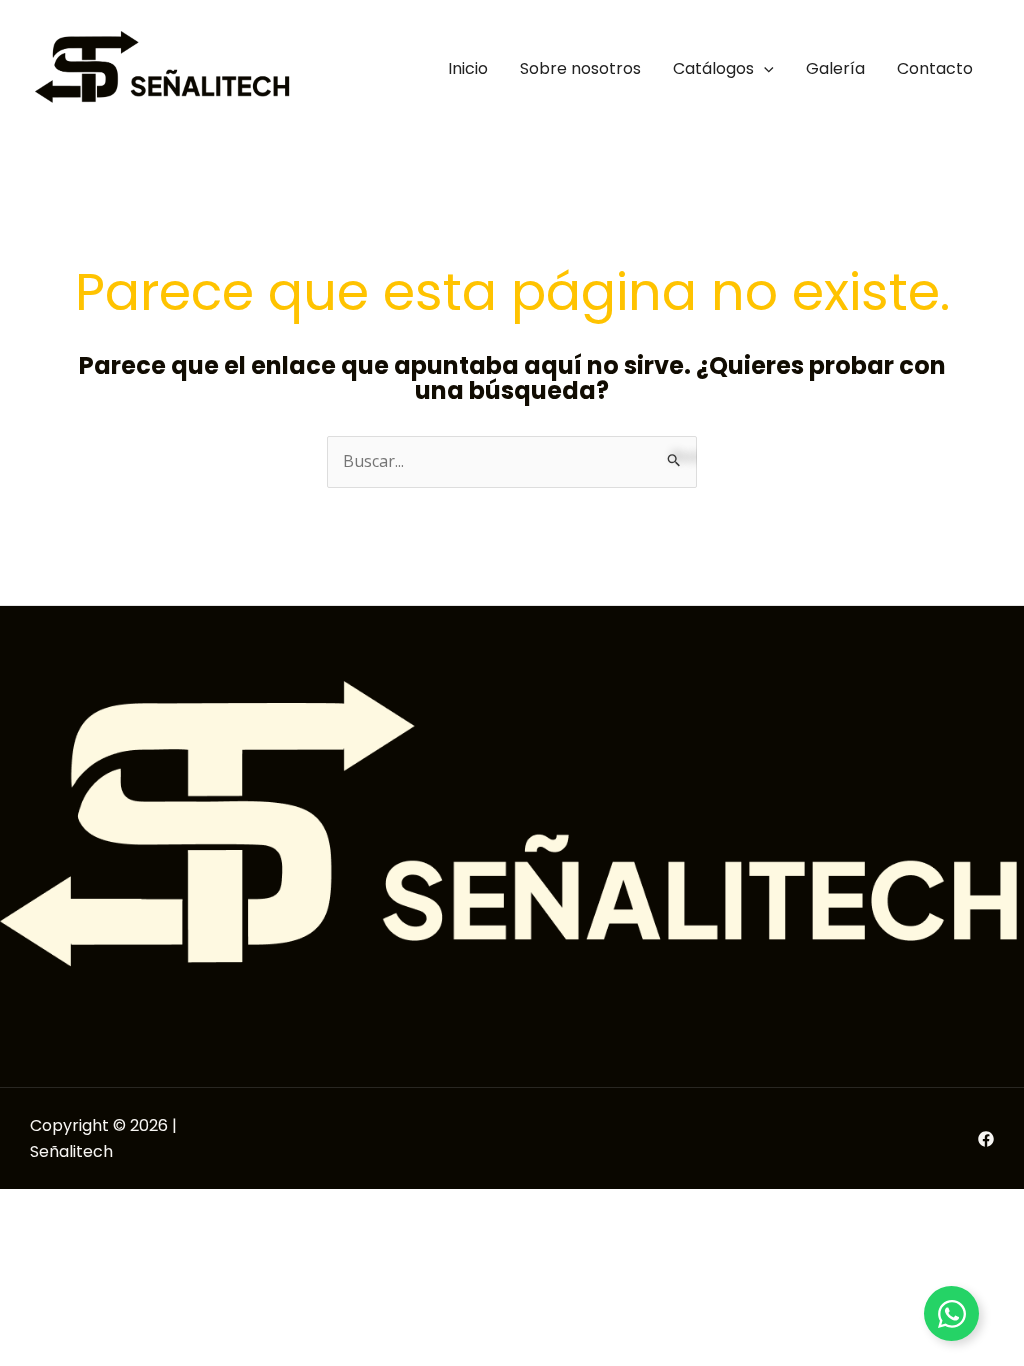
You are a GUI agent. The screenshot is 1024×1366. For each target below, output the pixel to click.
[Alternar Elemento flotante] (951, 1313)
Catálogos (713, 68)
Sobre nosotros (580, 68)
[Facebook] (986, 1139)
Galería (835, 68)
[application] (764, 68)
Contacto (935, 68)
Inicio (468, 68)
